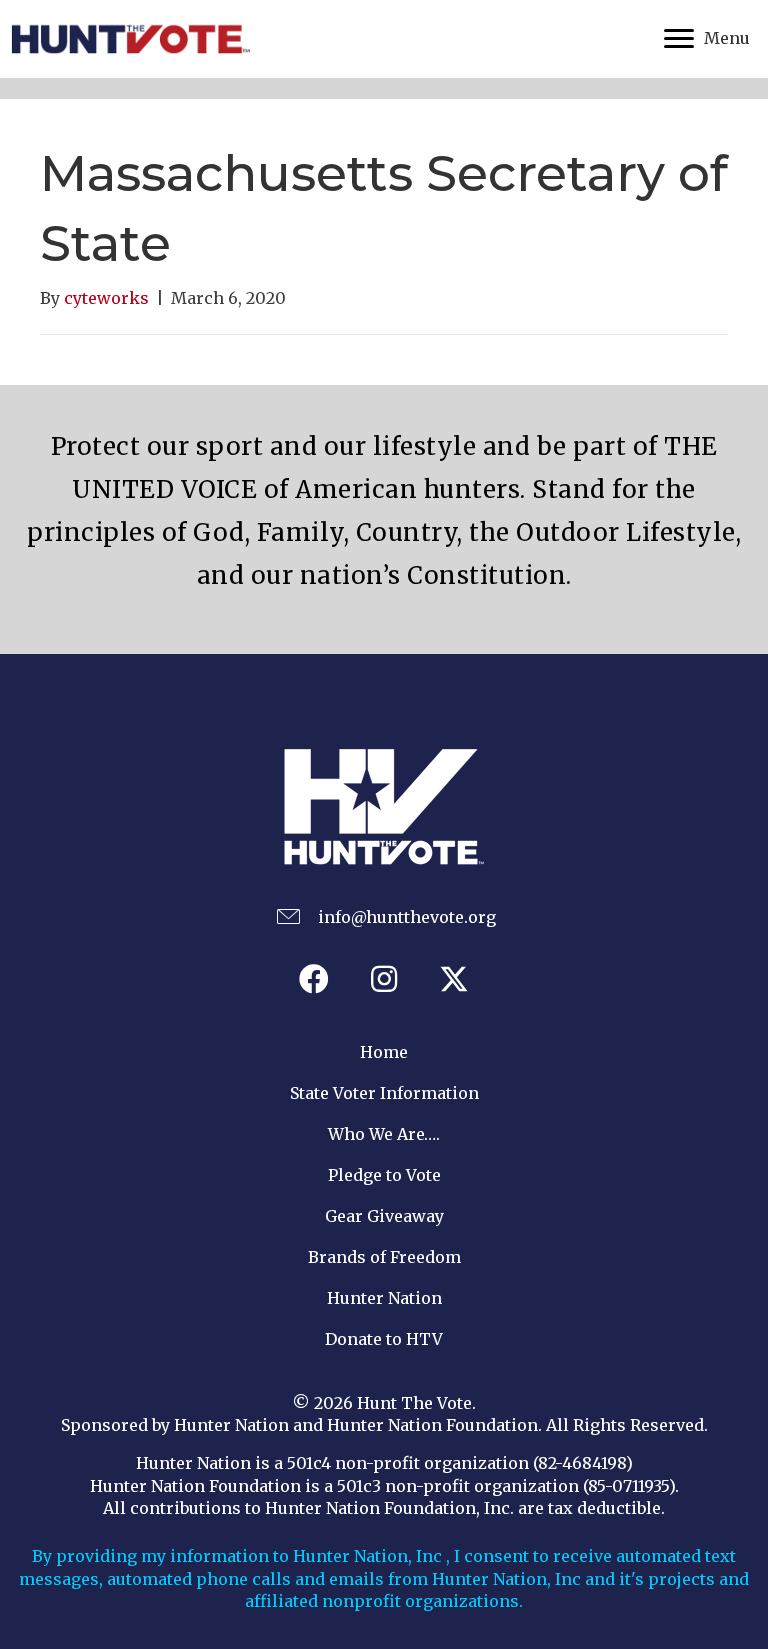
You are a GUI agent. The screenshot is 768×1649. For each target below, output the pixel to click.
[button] (314, 979)
